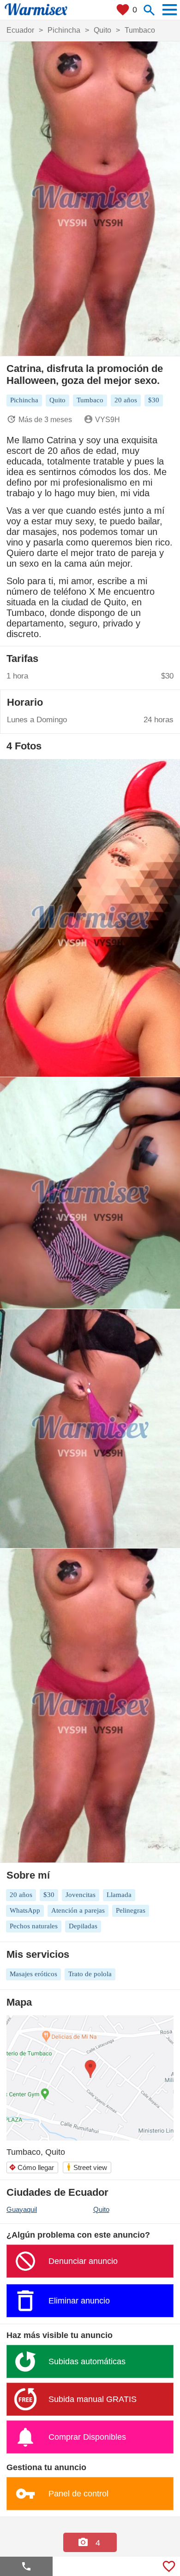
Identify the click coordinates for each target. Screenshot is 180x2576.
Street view (87, 2167)
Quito (101, 2209)
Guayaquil (22, 2209)
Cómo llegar (31, 2167)
